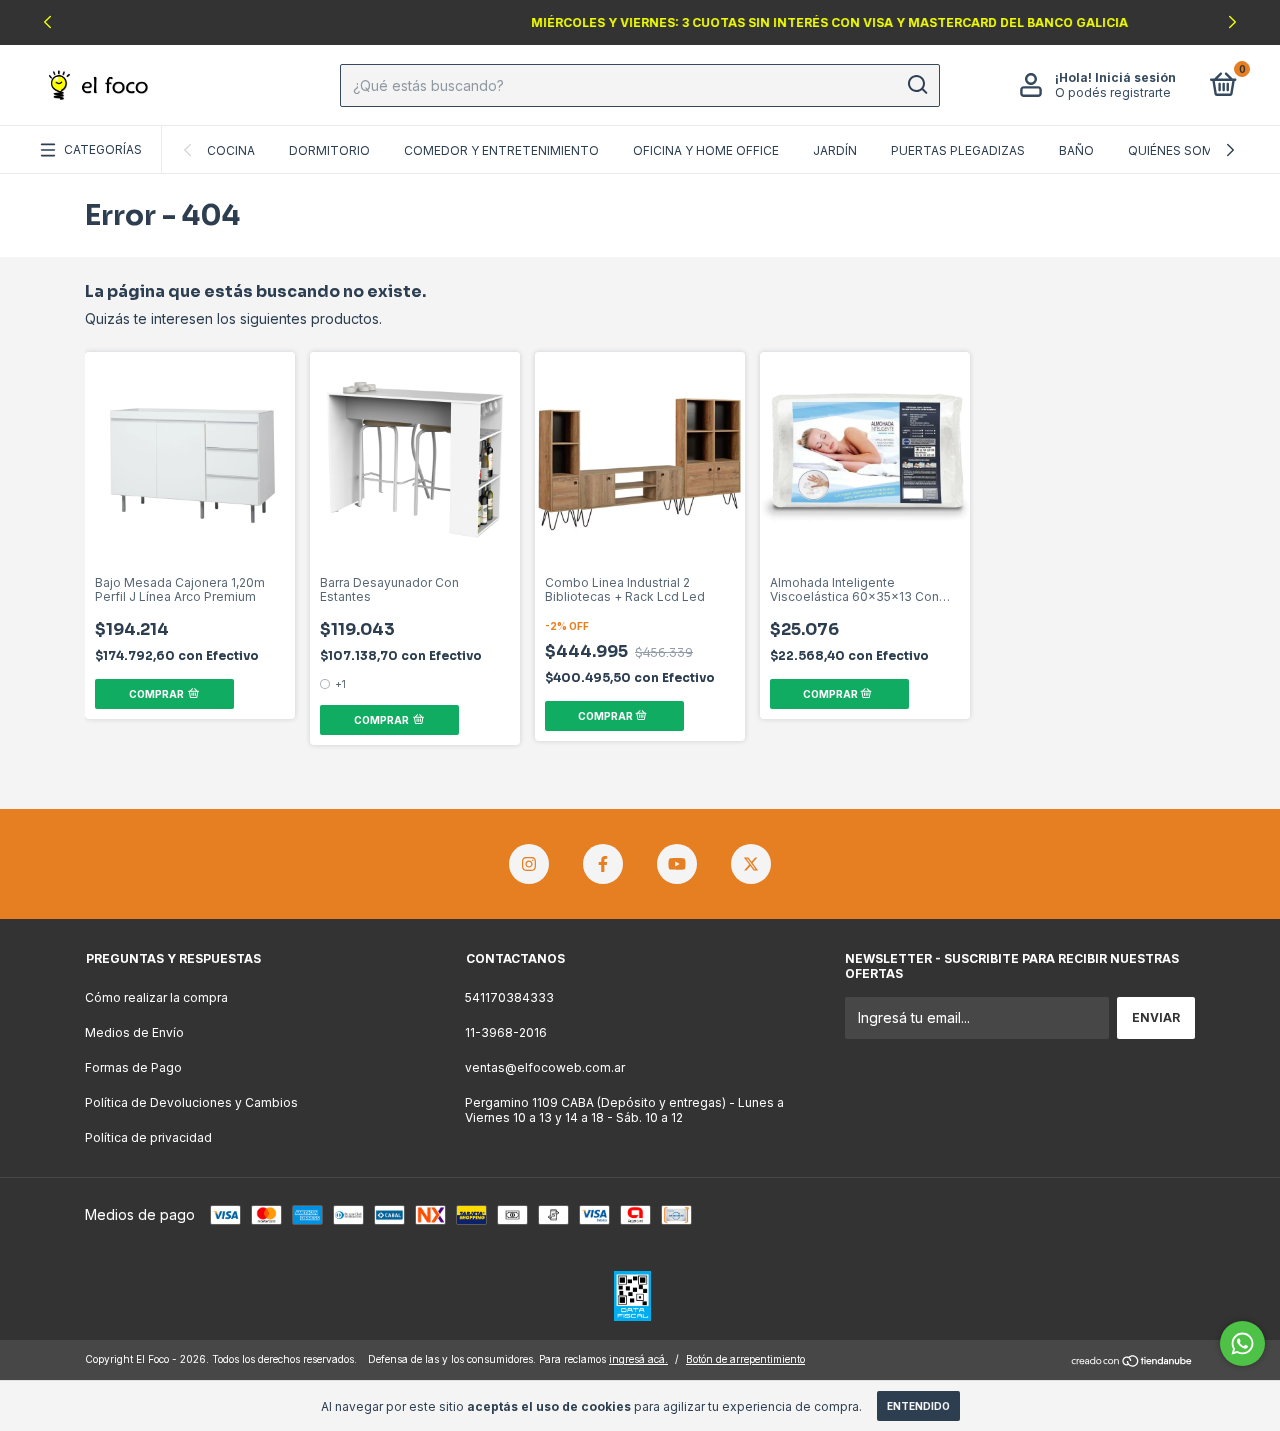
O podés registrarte (1113, 92)
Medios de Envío (134, 1032)
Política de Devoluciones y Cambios (191, 1102)
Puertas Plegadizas (958, 150)
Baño (1076, 150)
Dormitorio (329, 150)
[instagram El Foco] (529, 864)
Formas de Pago (133, 1067)
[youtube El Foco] (677, 864)
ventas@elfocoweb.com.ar (545, 1067)
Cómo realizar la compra (156, 997)
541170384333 (509, 997)
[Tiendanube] (1132, 1361)
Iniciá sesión (1135, 77)
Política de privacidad (148, 1137)
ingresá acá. (638, 1359)
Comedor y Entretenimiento (501, 150)
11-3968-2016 (506, 1032)
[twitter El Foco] (751, 864)
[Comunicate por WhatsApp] (1242, 1343)
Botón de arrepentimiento (745, 1359)
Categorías (103, 149)
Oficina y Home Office (706, 150)
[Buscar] (916, 85)
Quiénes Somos (1179, 150)
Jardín (835, 150)
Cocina (231, 150)
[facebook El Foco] (603, 864)
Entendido (918, 1406)
